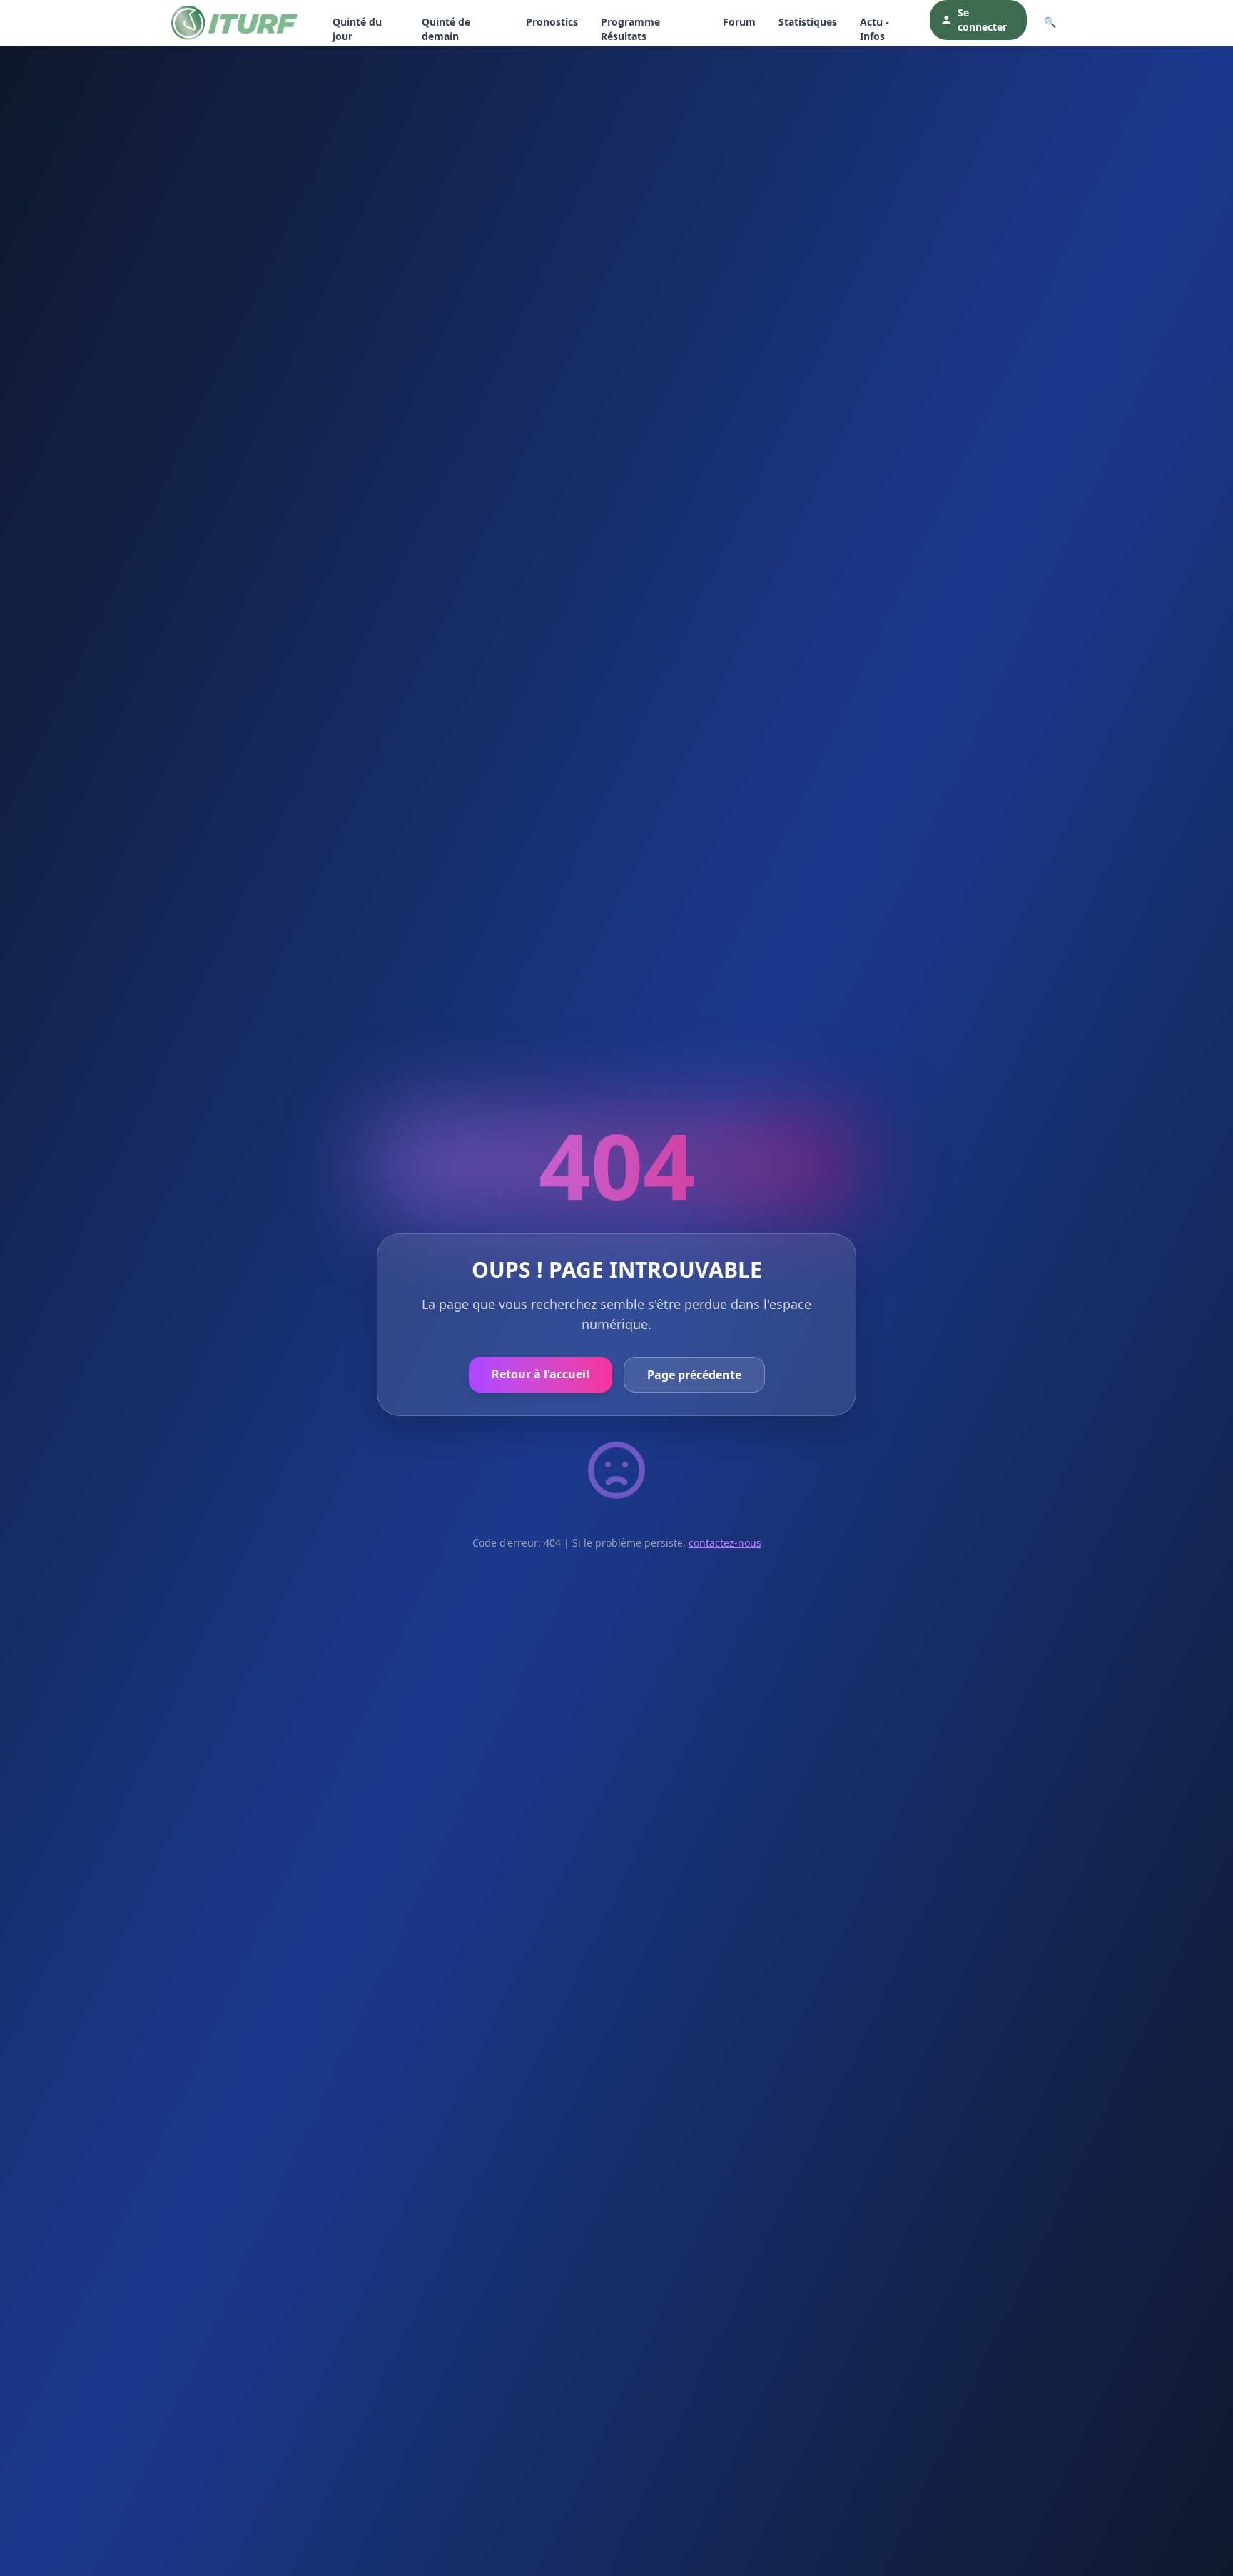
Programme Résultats (630, 29)
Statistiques (808, 22)
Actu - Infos (874, 29)
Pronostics (552, 22)
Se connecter (982, 20)
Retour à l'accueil (541, 1374)
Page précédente (694, 1375)
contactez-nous (725, 1543)
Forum (739, 22)
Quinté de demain (446, 29)
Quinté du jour (357, 29)
